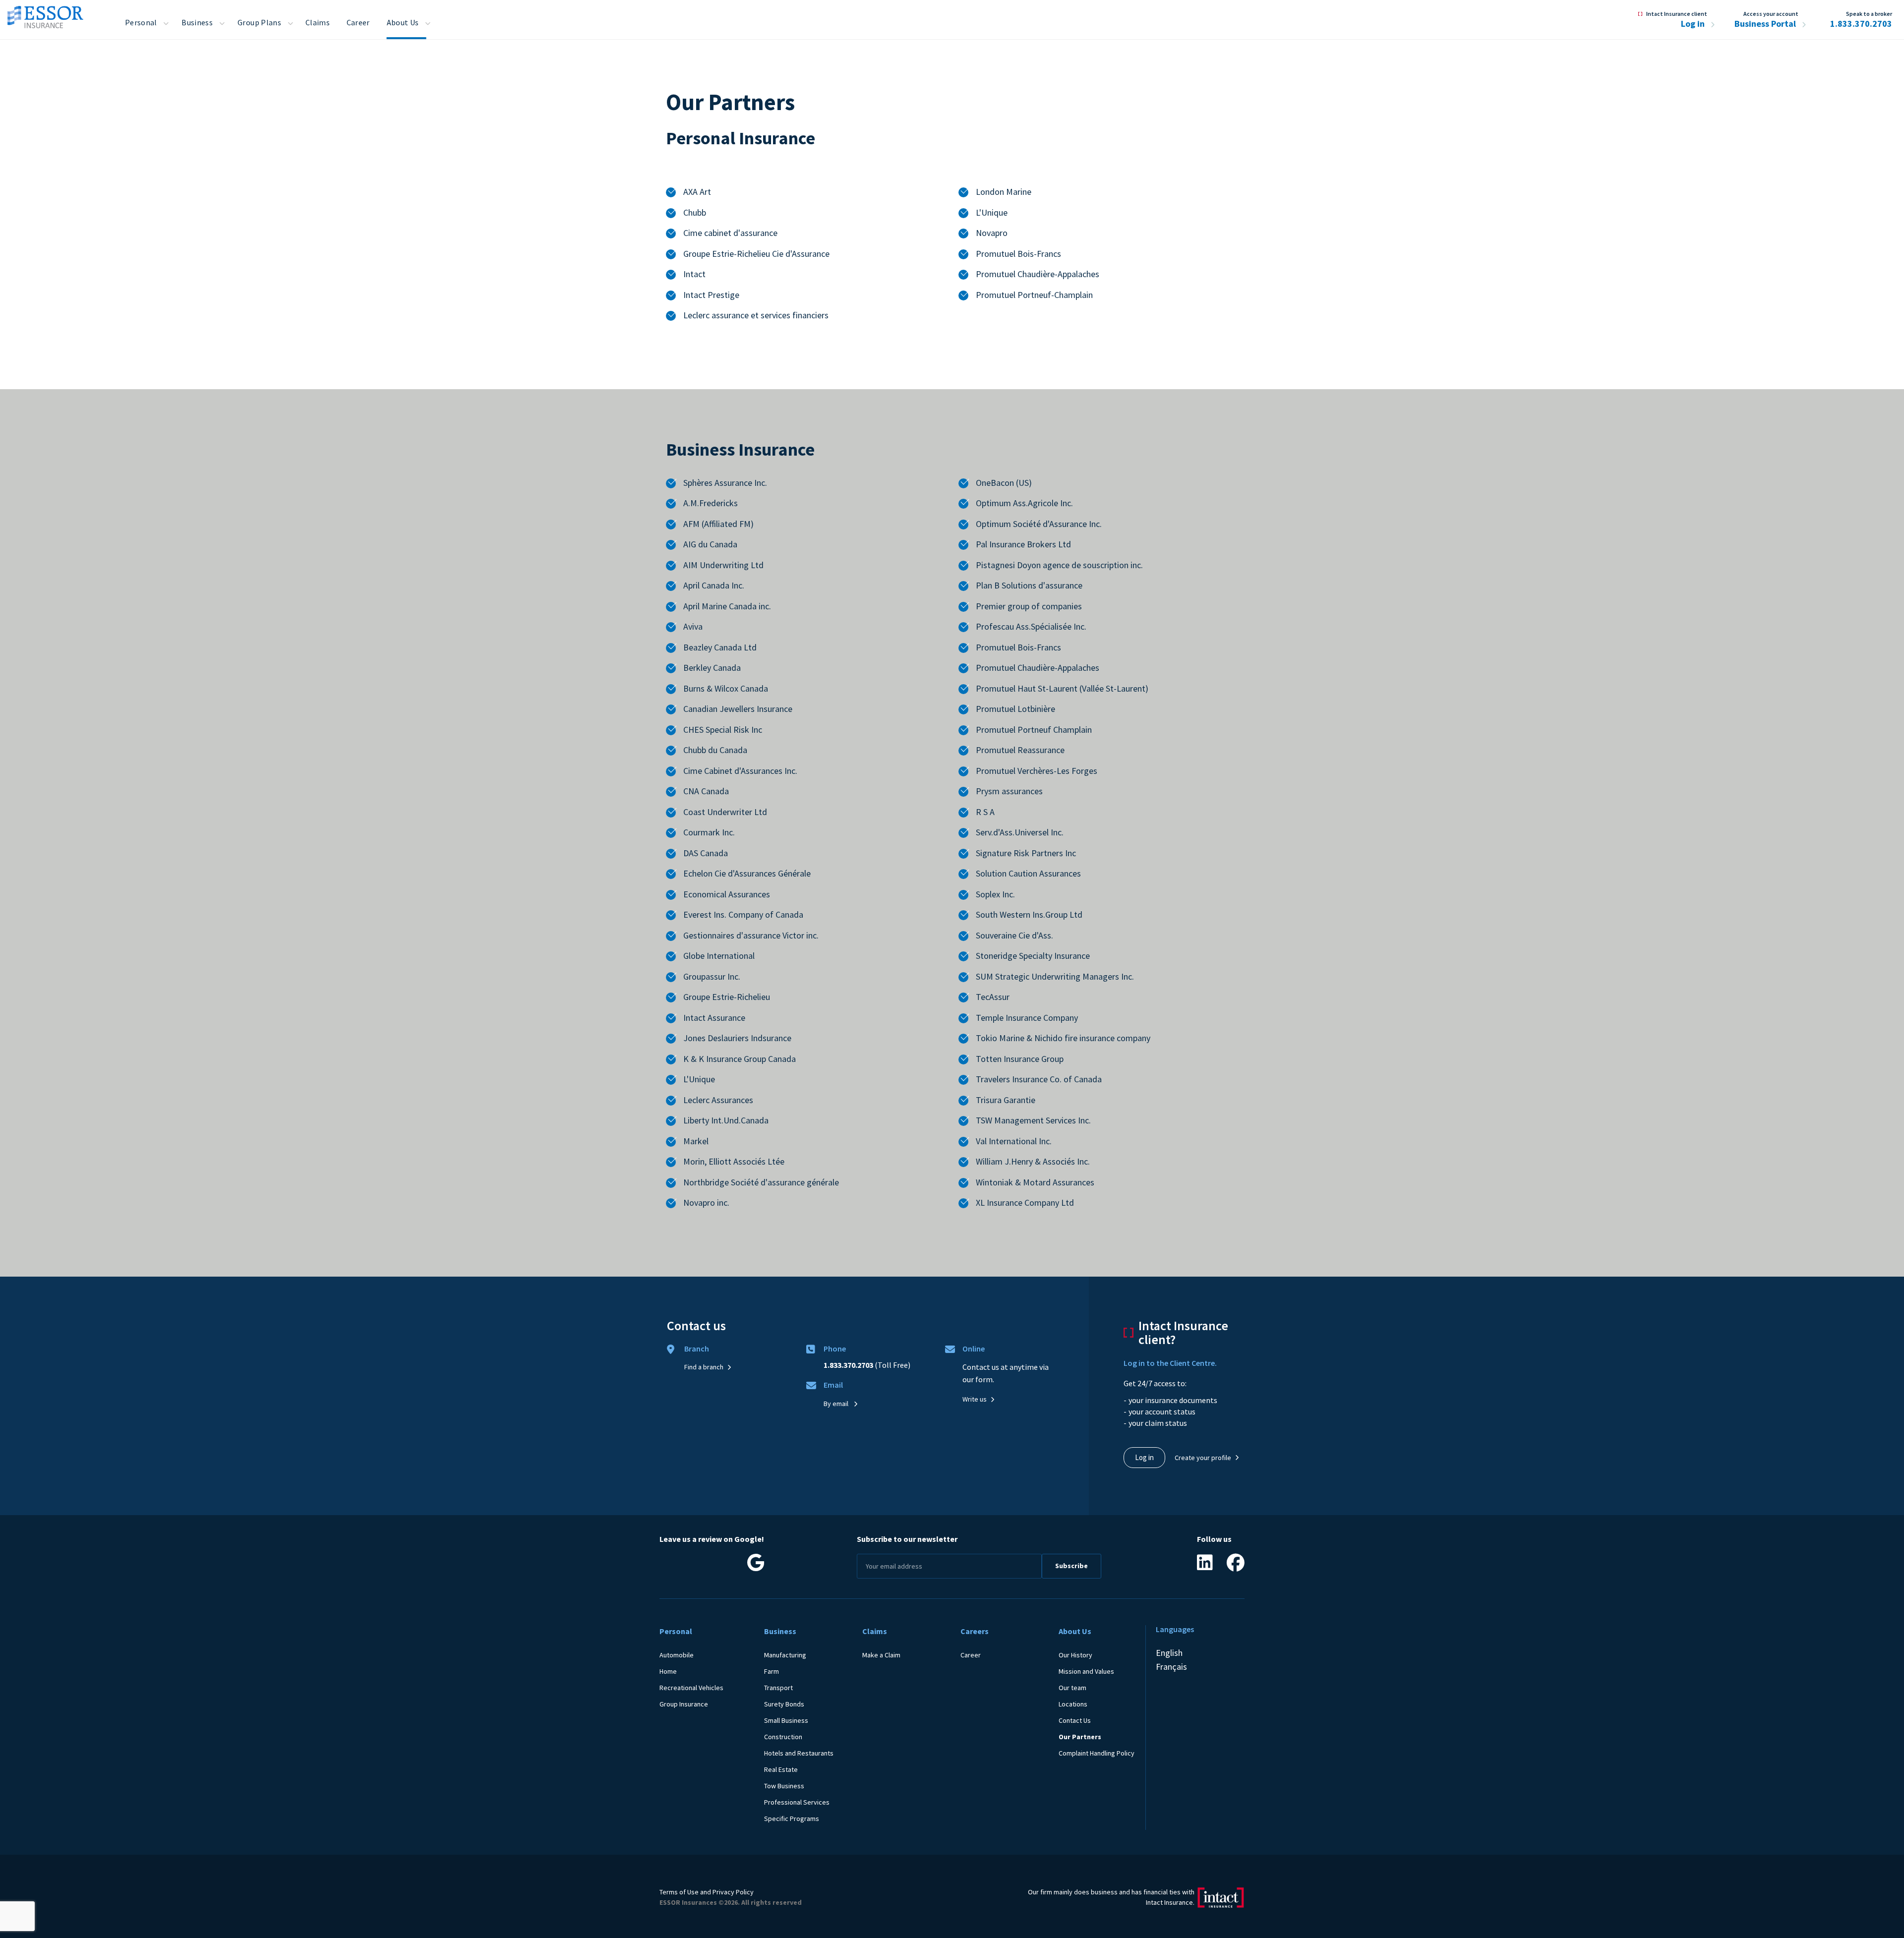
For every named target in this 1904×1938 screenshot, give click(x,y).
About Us (403, 22)
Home (668, 1671)
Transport (778, 1688)
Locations (1073, 1704)
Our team (1072, 1688)
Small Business (786, 1720)
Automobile (677, 1655)
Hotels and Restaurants (799, 1753)
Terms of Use (679, 1892)
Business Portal (1766, 24)
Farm (772, 1671)
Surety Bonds (784, 1704)
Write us (975, 1399)
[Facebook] (1236, 1566)
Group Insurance (684, 1704)
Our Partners (1080, 1737)
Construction (783, 1737)
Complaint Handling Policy (1097, 1753)
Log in (1694, 24)
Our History (1075, 1655)
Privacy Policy (733, 1892)
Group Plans (259, 22)
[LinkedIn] (1205, 1566)
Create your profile (1203, 1458)
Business (197, 22)
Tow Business (784, 1786)
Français (1171, 1667)
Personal (141, 22)
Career (358, 22)
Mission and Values (1086, 1671)
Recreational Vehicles (691, 1688)
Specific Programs (792, 1819)
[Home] (45, 14)
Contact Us (1075, 1720)
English (1169, 1653)
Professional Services (797, 1802)
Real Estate (781, 1769)
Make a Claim (881, 1655)
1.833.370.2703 (1861, 24)
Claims (318, 22)
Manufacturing (785, 1655)
